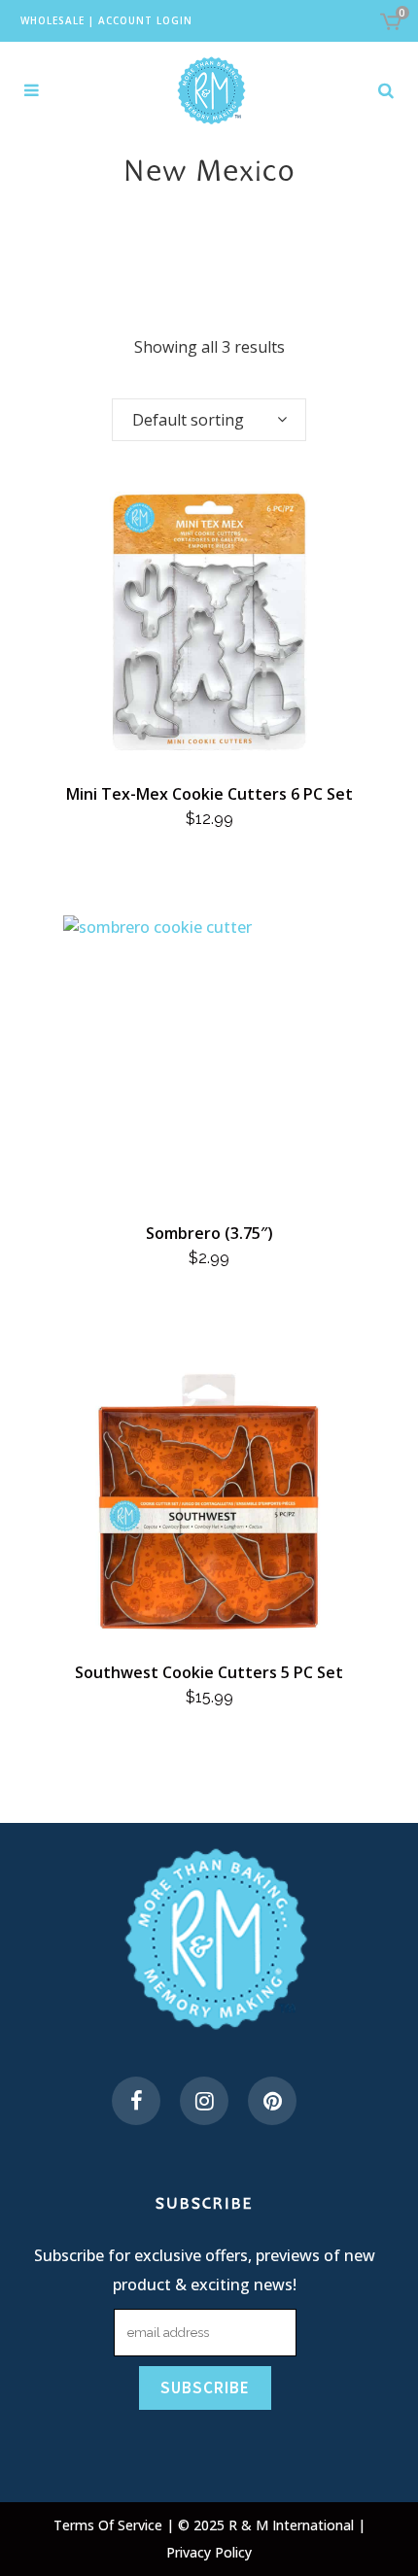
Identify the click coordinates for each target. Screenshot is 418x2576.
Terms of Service (110, 2525)
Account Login (145, 20)
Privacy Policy (209, 2552)
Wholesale (52, 20)
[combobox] (209, 420)
